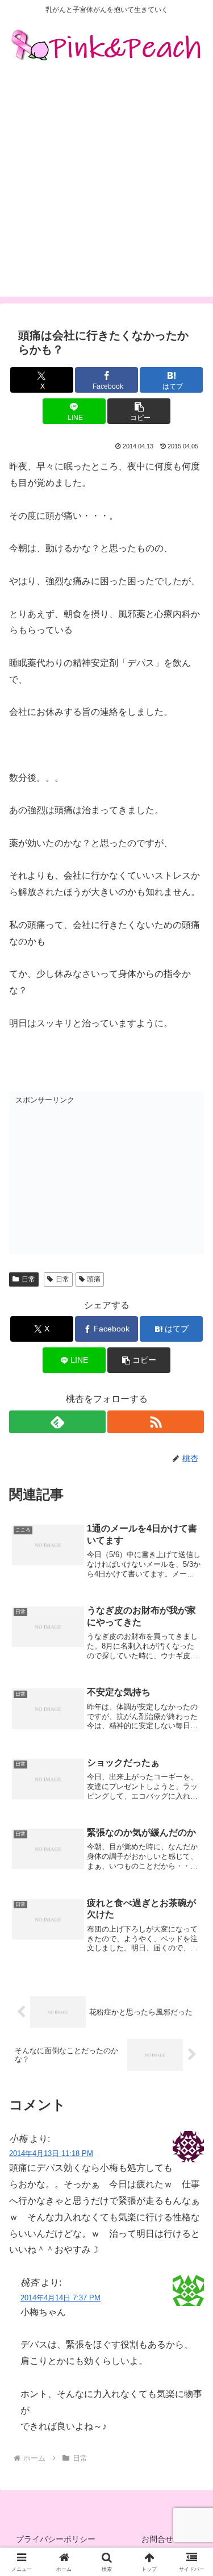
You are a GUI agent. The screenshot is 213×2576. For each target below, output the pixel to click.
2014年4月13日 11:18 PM (51, 2153)
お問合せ (157, 2539)
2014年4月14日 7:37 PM (60, 2298)
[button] (139, 411)
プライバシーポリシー (56, 2539)
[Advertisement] (106, 190)
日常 (28, 1279)
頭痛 (94, 1279)
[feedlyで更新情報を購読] (57, 1422)
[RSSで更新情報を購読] (156, 1422)
